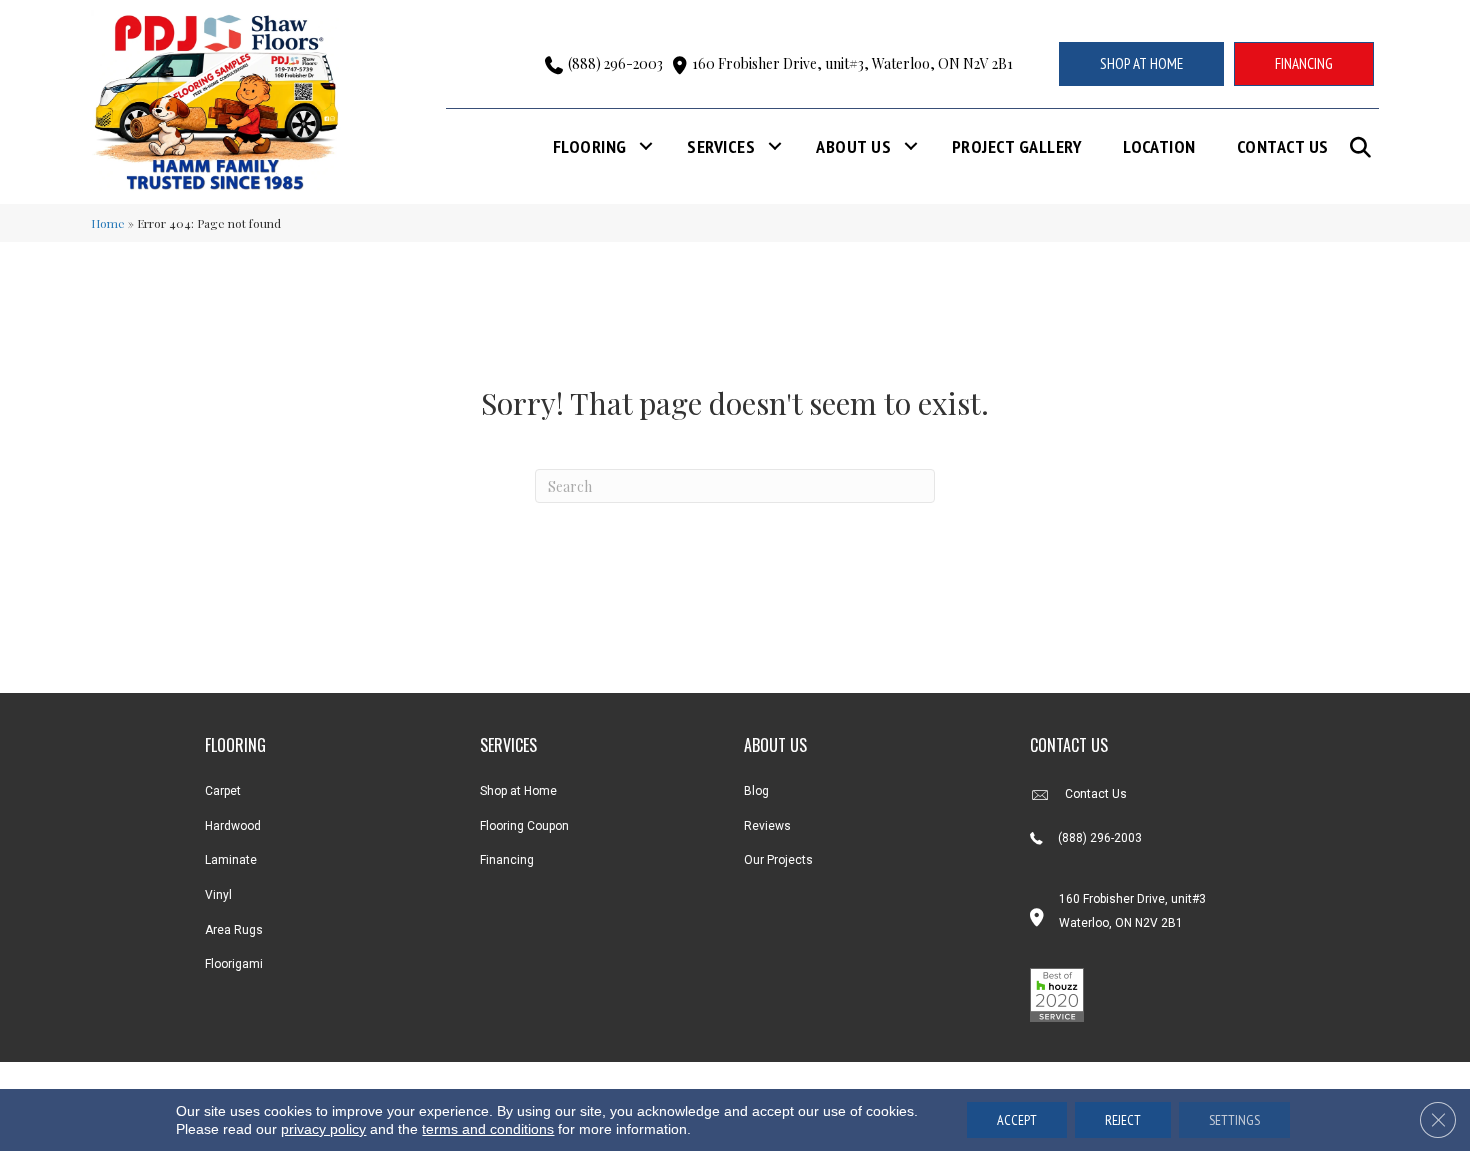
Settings (1234, 1120)
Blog (756, 791)
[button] (1364, 147)
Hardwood (233, 826)
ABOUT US (775, 745)
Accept (1017, 1120)
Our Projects (778, 860)
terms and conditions (488, 1129)
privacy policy (323, 1129)
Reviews (767, 826)
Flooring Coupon (524, 826)
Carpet (223, 791)
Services (721, 146)
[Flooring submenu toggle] (646, 146)
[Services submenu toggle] (775, 146)
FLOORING (235, 745)
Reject (1123, 1120)
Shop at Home (518, 791)
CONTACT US (1069, 745)
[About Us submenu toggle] (911, 146)
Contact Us (1283, 146)
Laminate (231, 860)
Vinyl (218, 895)
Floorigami (234, 964)
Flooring (590, 146)
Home (108, 223)
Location (1159, 146)
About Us (853, 146)
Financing (507, 860)
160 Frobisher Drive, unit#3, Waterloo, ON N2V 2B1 (852, 63)
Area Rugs (234, 930)
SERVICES (508, 745)
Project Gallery (1017, 146)
